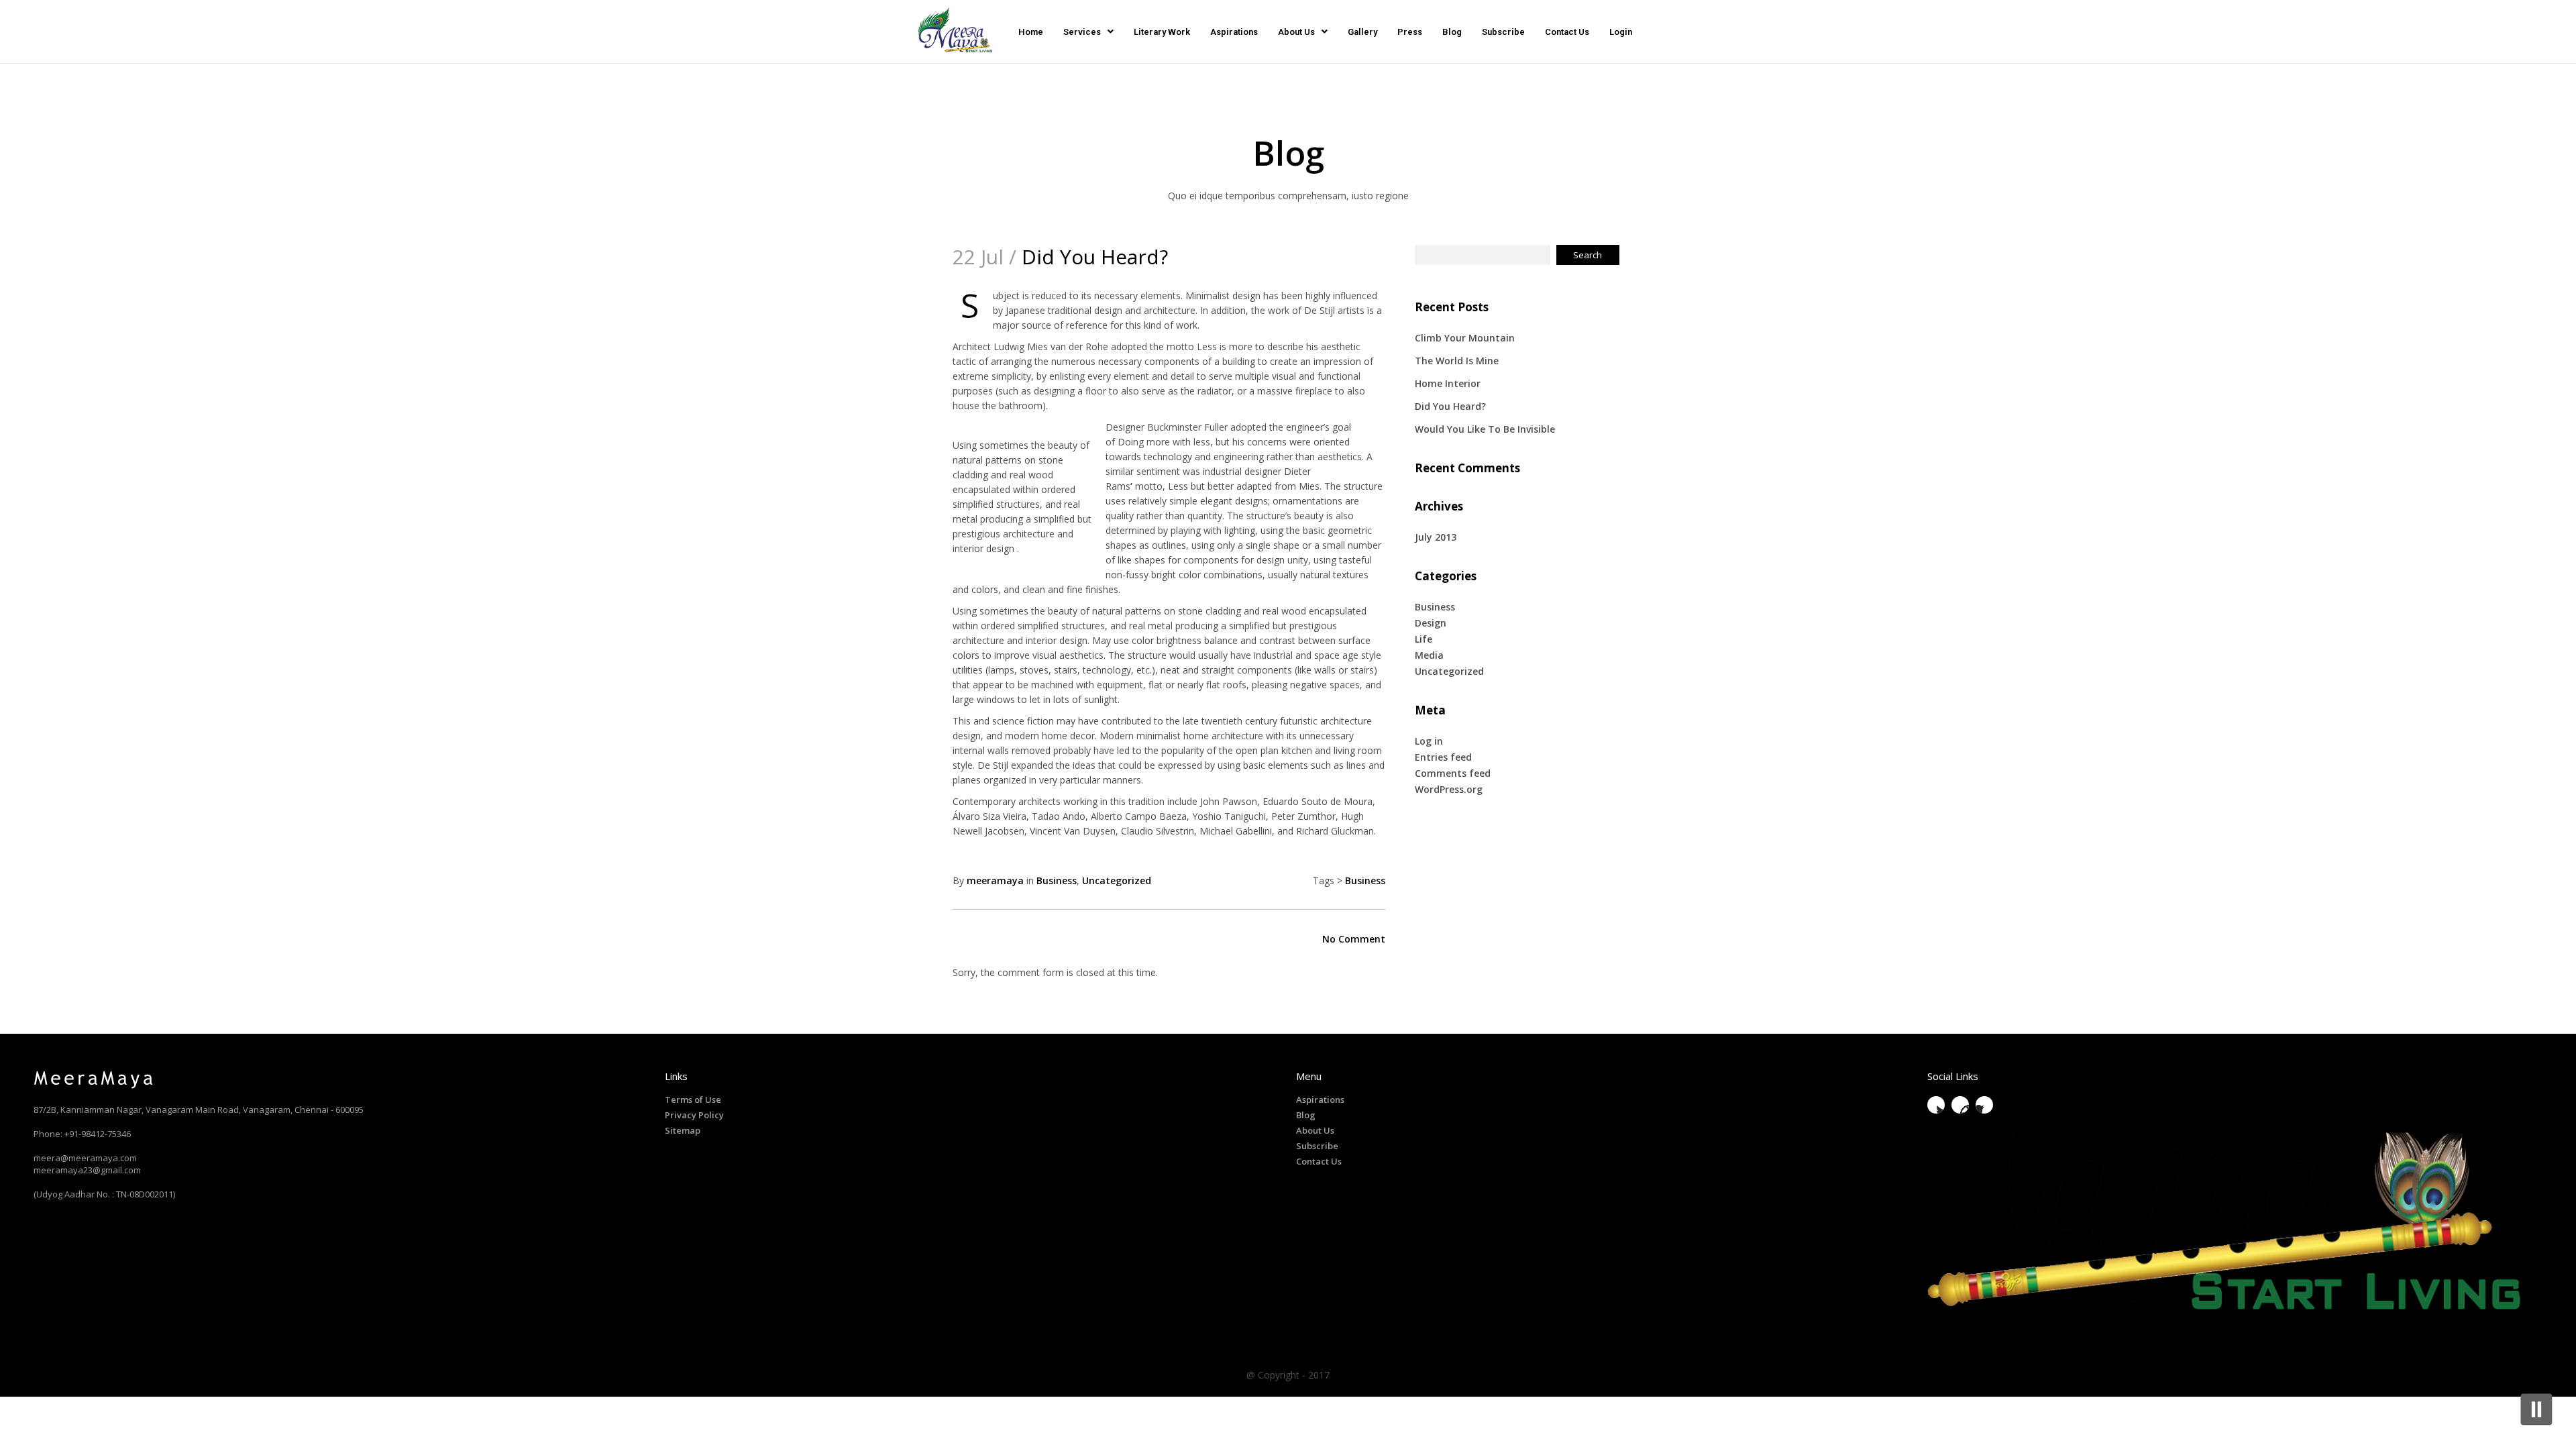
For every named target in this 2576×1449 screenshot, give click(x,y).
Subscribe (1503, 32)
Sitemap (683, 1130)
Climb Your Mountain (1465, 338)
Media (1429, 655)
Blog (1452, 32)
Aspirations (1234, 32)
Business (1057, 880)
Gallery (1362, 32)
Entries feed (1443, 757)
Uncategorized (1117, 880)
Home (1031, 32)
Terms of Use (693, 1099)
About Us (1296, 32)
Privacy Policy (694, 1115)
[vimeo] (1960, 1105)
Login (1621, 32)
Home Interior (1448, 383)
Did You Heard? (1450, 406)
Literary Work (1162, 32)
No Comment (1354, 939)
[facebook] (1984, 1105)
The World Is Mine (1457, 361)
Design (1431, 623)
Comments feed (1453, 773)
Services (1082, 32)
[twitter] (1936, 1105)
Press (1410, 32)
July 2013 (1436, 537)
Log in (1429, 741)
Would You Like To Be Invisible (1485, 429)
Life (1424, 639)
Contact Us (1567, 32)
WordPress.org (1449, 789)
